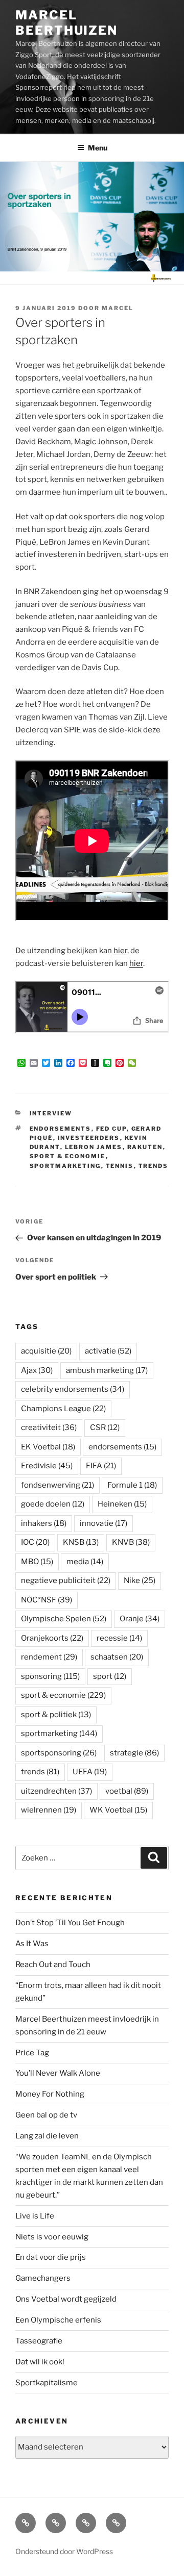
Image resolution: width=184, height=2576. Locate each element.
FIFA (101, 1466)
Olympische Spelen (64, 1619)
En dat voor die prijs (51, 2257)
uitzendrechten (56, 1791)
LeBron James (94, 1147)
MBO (37, 1562)
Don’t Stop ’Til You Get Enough (70, 1923)
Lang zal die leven (47, 2136)
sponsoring (50, 1676)
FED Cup (111, 1129)
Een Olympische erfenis (58, 2320)
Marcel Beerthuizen (66, 23)
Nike (140, 1580)
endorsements (61, 1129)
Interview (51, 1113)
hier (120, 951)
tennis (120, 1166)
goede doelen (53, 1504)
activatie (108, 1351)
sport (110, 1676)
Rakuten (145, 1147)
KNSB (81, 1542)
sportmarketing (65, 1166)
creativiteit (49, 1427)
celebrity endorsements (73, 1389)
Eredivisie (47, 1466)
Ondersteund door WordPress (64, 2551)
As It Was (32, 1944)
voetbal (127, 1791)
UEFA (90, 1772)
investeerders (89, 1138)
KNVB (131, 1542)
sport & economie (68, 1156)
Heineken (122, 1504)
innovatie (103, 1523)
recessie (119, 1638)
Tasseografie (39, 2341)
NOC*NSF (47, 1600)
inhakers (44, 1523)
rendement (49, 1657)
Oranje (140, 1619)
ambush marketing (107, 1370)
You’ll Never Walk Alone (58, 2073)
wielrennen (49, 1810)
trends (154, 1166)
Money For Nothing (50, 2094)
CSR (105, 1427)
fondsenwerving (57, 1485)
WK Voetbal (118, 1810)
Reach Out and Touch (53, 1965)
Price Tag (32, 2053)
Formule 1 (132, 1485)
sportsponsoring (59, 1753)
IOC (35, 1542)
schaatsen (117, 1657)
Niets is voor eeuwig (52, 2237)
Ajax (37, 1370)
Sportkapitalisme (47, 2383)
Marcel (118, 308)
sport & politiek (56, 1715)
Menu (98, 148)
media (85, 1562)
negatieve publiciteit (66, 1580)
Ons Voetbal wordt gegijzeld (66, 2299)
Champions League (63, 1409)
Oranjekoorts (52, 1638)
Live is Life (35, 2216)
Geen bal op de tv (46, 2115)
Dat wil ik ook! (40, 2362)
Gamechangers (43, 2278)
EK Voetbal (48, 1447)
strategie (134, 1753)
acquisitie (46, 1351)
